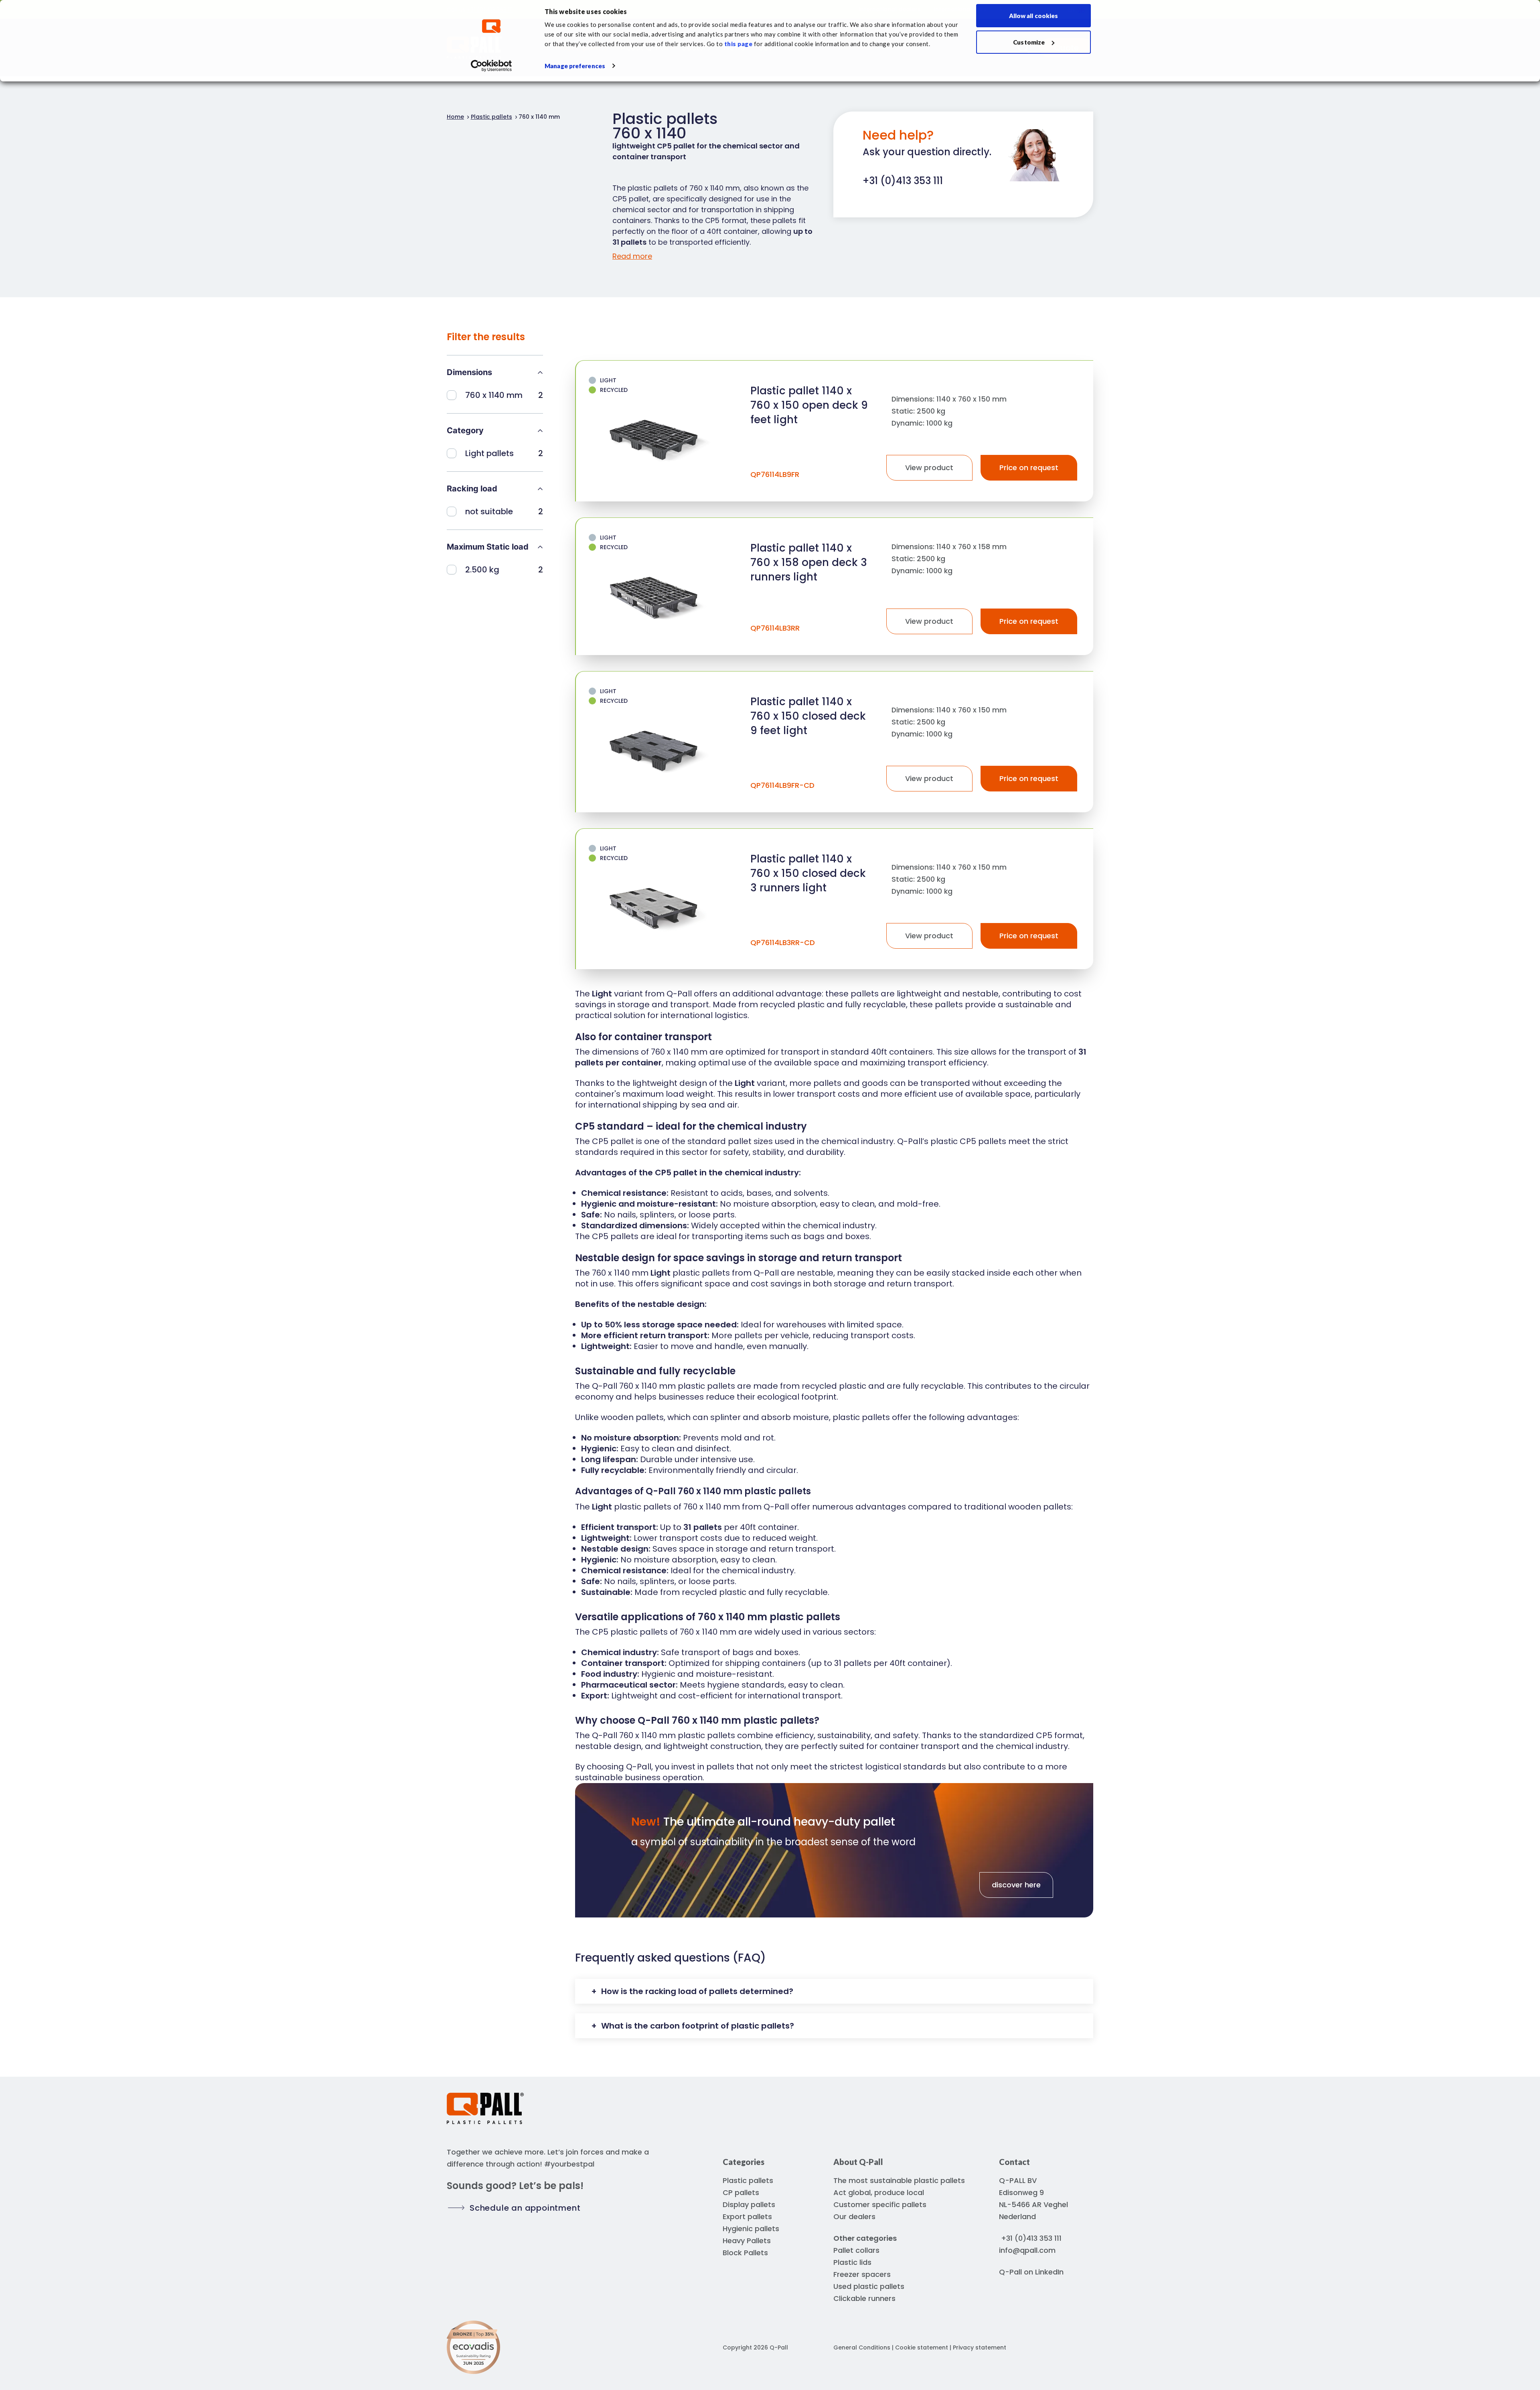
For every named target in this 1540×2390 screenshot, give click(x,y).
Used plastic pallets (869, 2286)
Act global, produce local (879, 2192)
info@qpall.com (1027, 2250)
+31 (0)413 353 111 (1031, 2238)
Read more (632, 256)
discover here (1016, 1885)
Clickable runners (864, 2298)
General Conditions (862, 2347)
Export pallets (747, 2217)
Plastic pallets (748, 2180)
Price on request (1029, 468)
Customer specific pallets (880, 2204)
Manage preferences (575, 66)
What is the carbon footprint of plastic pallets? (697, 2026)
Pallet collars (856, 2250)
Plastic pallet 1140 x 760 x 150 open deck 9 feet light (809, 405)
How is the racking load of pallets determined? (696, 1991)
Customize (1029, 42)
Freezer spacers (862, 2274)
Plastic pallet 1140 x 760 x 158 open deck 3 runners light (809, 562)
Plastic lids (852, 2262)
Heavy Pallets (747, 2241)
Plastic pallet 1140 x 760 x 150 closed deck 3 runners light (808, 873)
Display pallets (749, 2204)
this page (739, 44)
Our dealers (854, 2217)
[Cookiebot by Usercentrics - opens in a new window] (491, 66)
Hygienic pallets (751, 2229)
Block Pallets (745, 2253)
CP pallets (741, 2192)
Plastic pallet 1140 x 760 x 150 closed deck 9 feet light (808, 716)
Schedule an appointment (525, 2208)
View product (929, 468)
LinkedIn (1049, 2272)
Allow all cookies (1034, 16)
